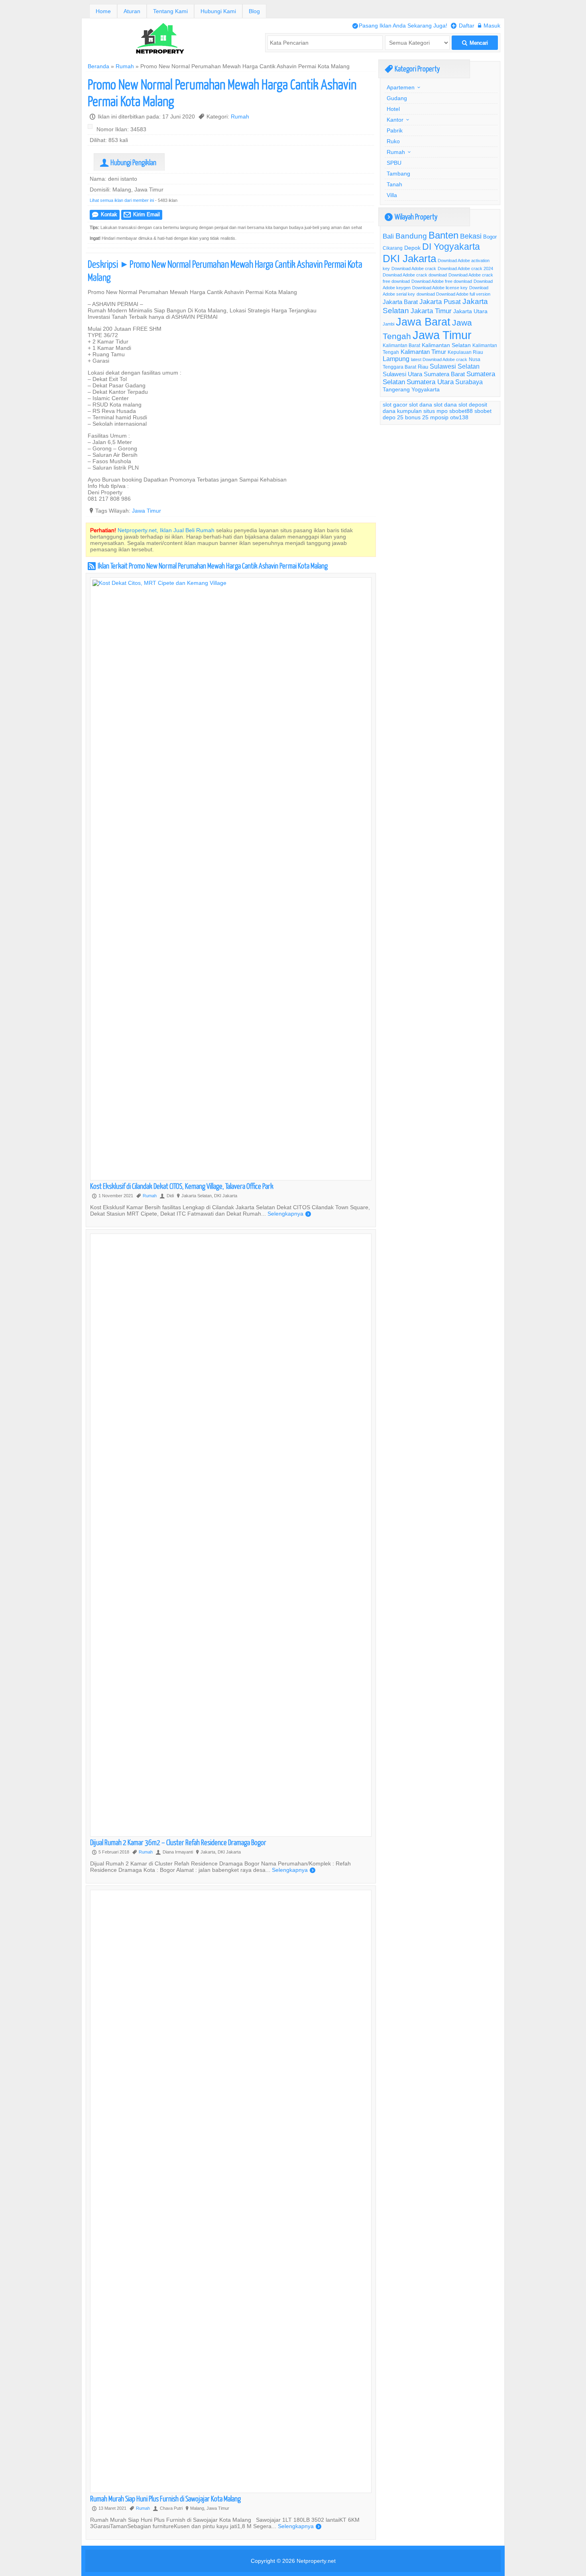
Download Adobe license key (440, 288)
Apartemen (401, 87)
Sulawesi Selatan (455, 366)
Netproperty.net (316, 2561)
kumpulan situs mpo (422, 411)
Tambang (398, 174)
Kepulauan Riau (465, 352)
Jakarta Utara (470, 311)
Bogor (490, 237)
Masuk (489, 26)
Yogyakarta (426, 389)
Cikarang (393, 248)
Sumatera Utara (430, 382)
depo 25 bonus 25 (406, 417)
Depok (412, 248)
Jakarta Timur (431, 311)
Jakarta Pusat (440, 302)
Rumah (125, 66)
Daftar (463, 26)
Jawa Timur (146, 511)
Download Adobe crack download (415, 275)
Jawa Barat (423, 322)
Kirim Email (142, 214)
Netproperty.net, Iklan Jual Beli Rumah (166, 530)
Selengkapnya (289, 1214)
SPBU (394, 163)
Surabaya (469, 382)
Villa (392, 195)
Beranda (98, 66)
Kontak (105, 214)
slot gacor (395, 405)
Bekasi (471, 236)
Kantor (395, 120)
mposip (439, 417)
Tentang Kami (170, 11)
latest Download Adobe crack (439, 359)
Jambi (388, 324)
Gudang (397, 98)
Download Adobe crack (414, 268)
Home (103, 11)
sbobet (483, 411)
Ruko (393, 141)
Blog (254, 11)
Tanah (394, 184)
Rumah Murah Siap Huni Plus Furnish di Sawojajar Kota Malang (165, 2498)
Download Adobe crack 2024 (465, 268)
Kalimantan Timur (423, 352)
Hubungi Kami (218, 11)
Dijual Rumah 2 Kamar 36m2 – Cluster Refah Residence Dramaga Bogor (178, 1842)
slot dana (421, 405)
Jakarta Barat (400, 302)
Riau (423, 367)
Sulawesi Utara (402, 374)
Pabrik (395, 130)
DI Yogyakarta (451, 247)
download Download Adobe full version (453, 294)
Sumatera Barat (444, 374)
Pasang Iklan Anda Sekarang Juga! (400, 26)
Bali (388, 236)
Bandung (411, 236)
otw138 (459, 417)
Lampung (396, 359)
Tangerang (396, 389)
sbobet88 (461, 411)
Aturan (132, 11)
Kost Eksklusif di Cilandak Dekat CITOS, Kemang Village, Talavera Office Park (182, 1186)
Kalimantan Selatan (446, 345)
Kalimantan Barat (401, 345)
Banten (443, 236)
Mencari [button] (475, 43)
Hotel (393, 109)
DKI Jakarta (409, 258)
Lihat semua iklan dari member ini (122, 200)
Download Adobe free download (442, 281)
